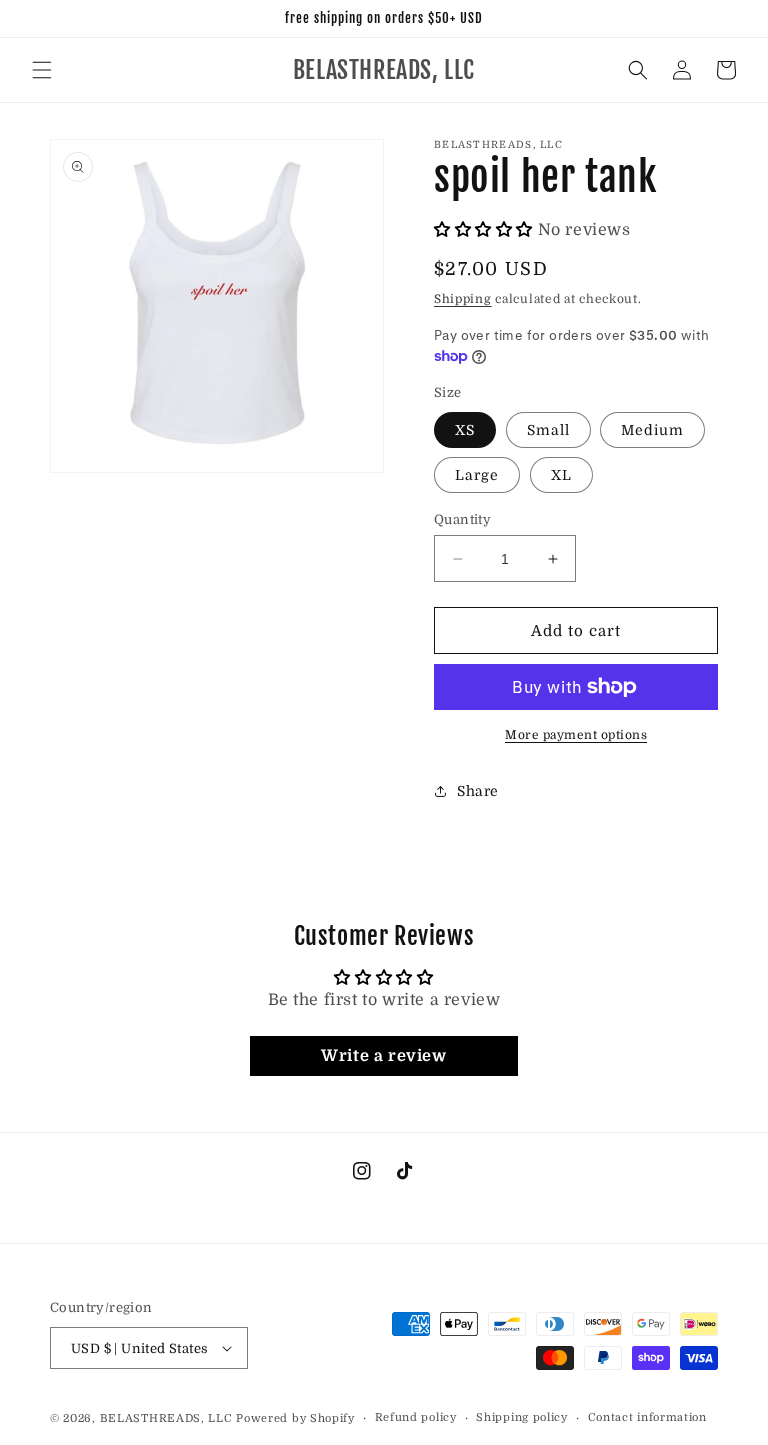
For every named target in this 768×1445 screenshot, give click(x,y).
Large (477, 475)
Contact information (647, 1417)
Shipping (463, 299)
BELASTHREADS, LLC (166, 1418)
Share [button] (478, 791)
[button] (42, 70)
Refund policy (416, 1417)
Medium (652, 430)
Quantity (462, 519)
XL (561, 475)
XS (465, 430)
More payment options (576, 735)
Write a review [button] (383, 1056)
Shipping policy (522, 1417)
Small (548, 430)
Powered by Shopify (295, 1418)
